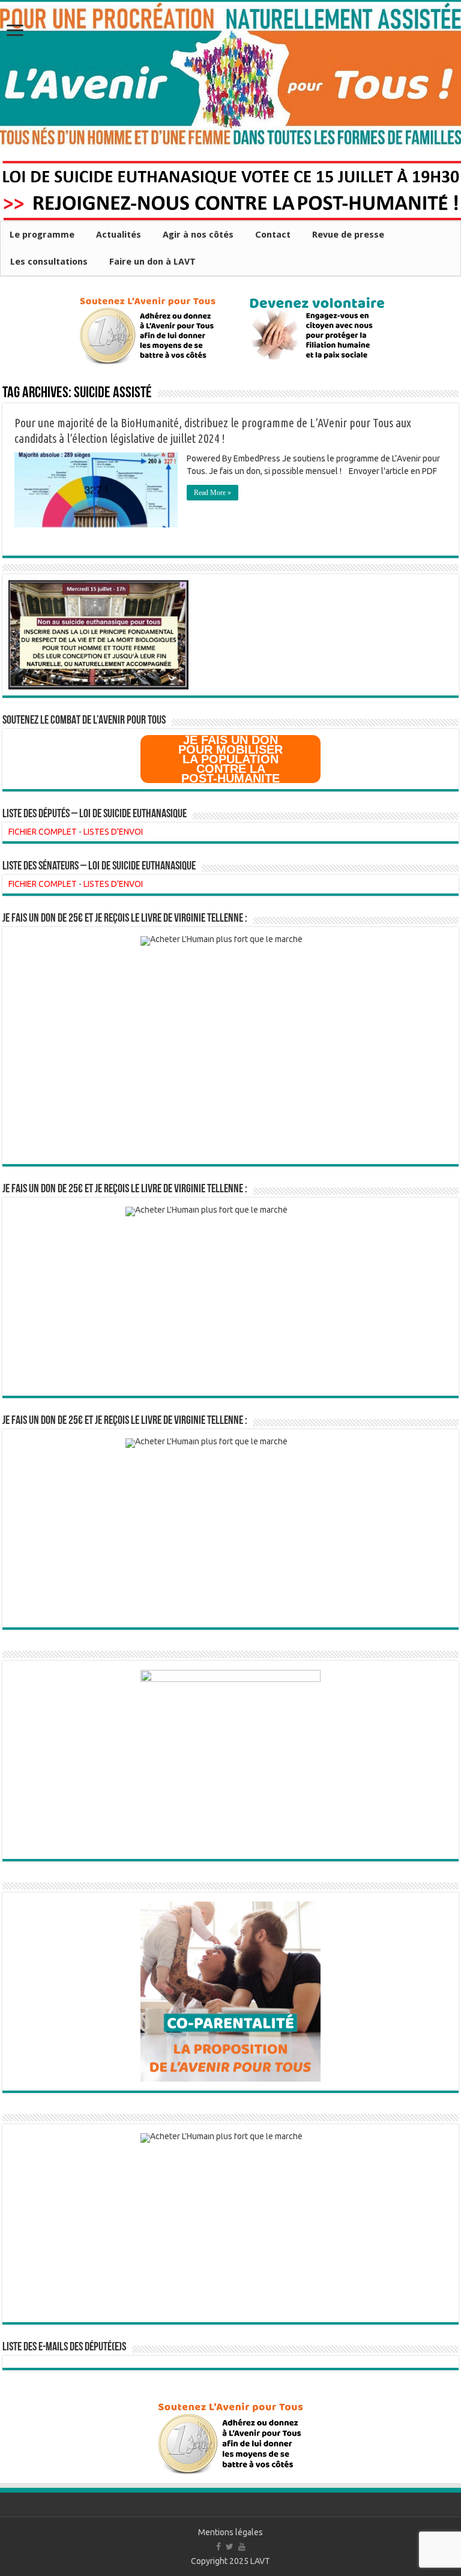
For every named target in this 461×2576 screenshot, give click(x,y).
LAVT (260, 2561)
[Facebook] (218, 2547)
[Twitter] (230, 2547)
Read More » (212, 493)
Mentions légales (230, 2532)
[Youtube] (242, 2547)
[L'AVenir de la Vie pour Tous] (230, 74)
